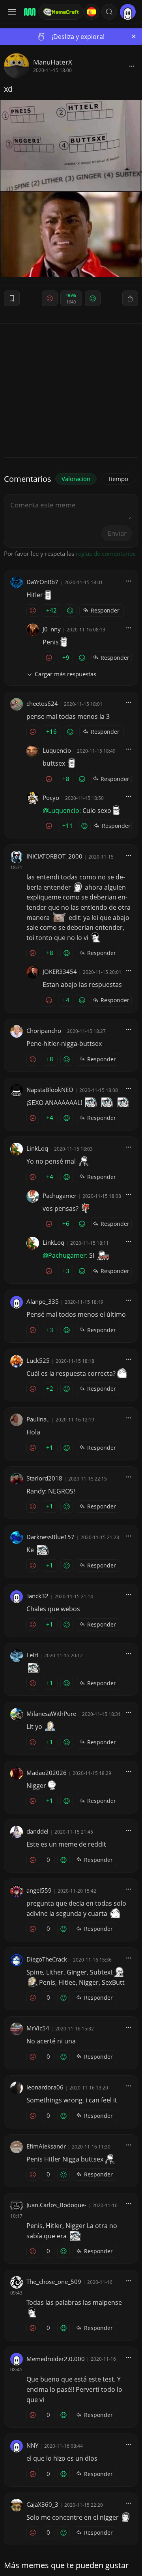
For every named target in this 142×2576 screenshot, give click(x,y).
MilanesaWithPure (51, 1714)
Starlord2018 (44, 1478)
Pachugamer (60, 1195)
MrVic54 (38, 2028)
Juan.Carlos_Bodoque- (56, 2205)
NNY (32, 2445)
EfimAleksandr (46, 2146)
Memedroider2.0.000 (56, 2359)
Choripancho (44, 1031)
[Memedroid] (29, 12)
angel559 (39, 1890)
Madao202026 (47, 1773)
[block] (132, 66)
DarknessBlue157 (50, 1537)
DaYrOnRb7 (42, 582)
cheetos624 (42, 703)
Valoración (76, 479)
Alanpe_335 (43, 1301)
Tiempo (118, 479)
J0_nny (52, 629)
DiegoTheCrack (47, 1959)
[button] (109, 12)
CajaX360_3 (42, 2504)
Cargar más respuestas (65, 674)
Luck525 (38, 1360)
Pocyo (51, 798)
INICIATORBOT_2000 (54, 856)
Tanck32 (37, 1596)
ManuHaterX (53, 62)
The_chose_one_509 (54, 2282)
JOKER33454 (60, 972)
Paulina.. (38, 1419)
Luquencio (57, 750)
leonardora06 (45, 2087)
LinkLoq (37, 1148)
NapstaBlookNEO (50, 1090)
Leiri (32, 1655)
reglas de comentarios (106, 553)
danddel (37, 1831)
